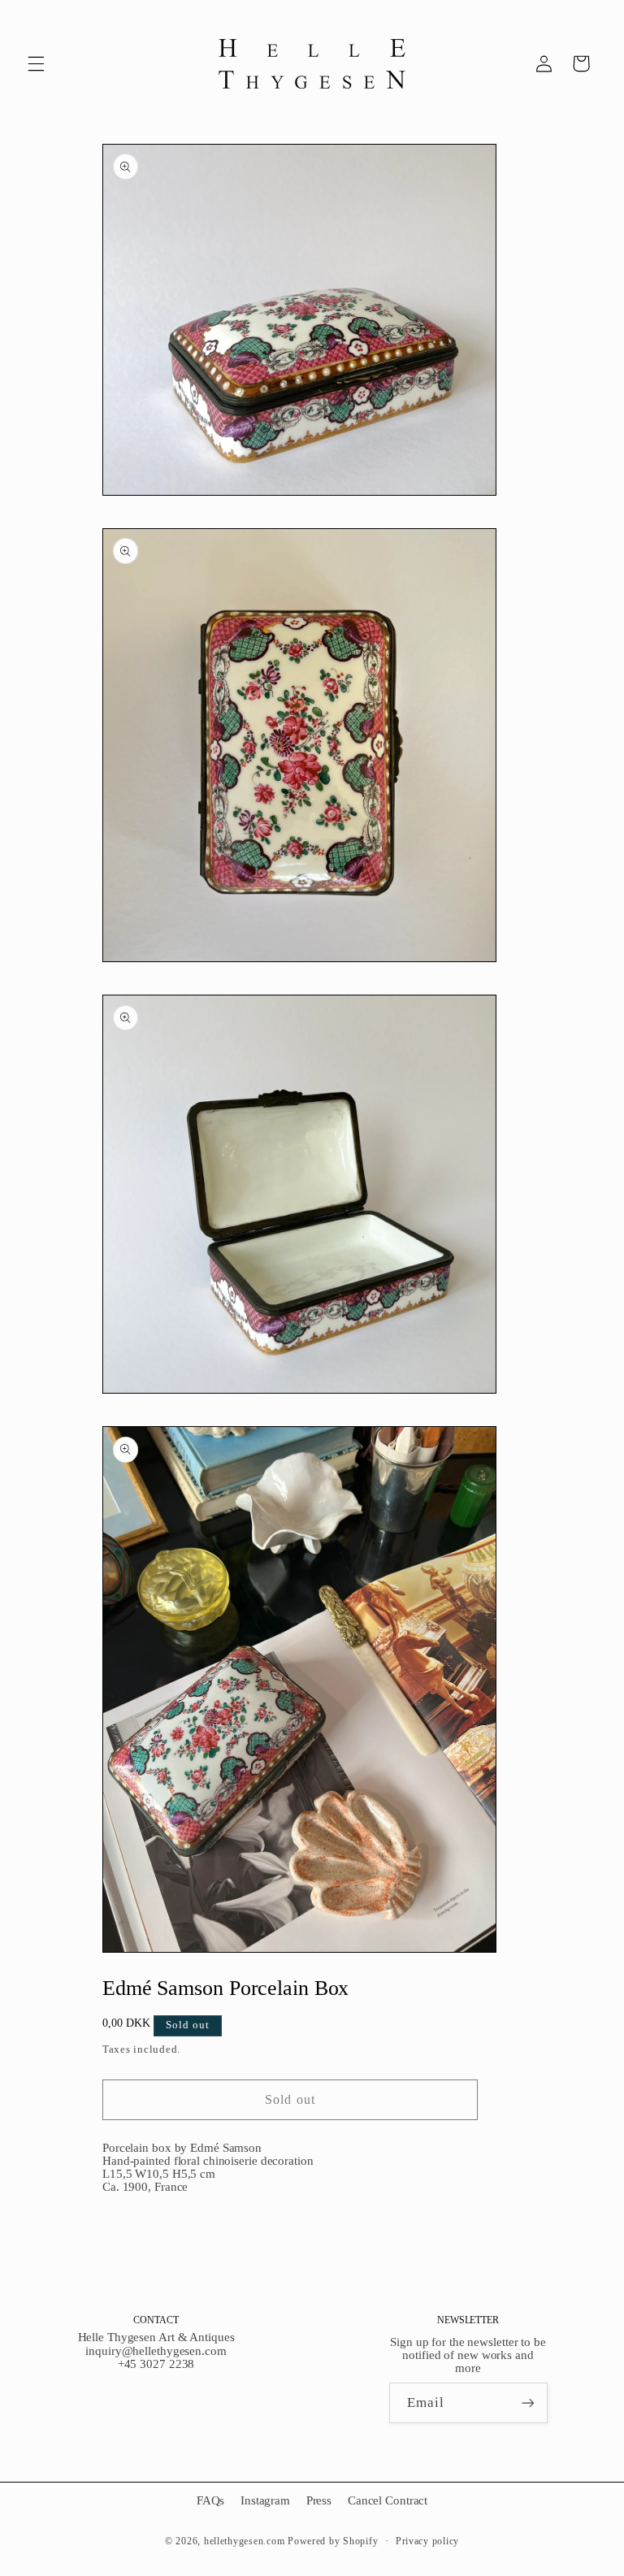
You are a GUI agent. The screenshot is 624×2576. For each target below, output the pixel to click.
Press (319, 2500)
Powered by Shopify (333, 2541)
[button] (36, 63)
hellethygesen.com (245, 2541)
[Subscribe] (527, 2403)
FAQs (211, 2500)
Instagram (265, 2500)
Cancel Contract (388, 2500)
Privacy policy (427, 2541)
